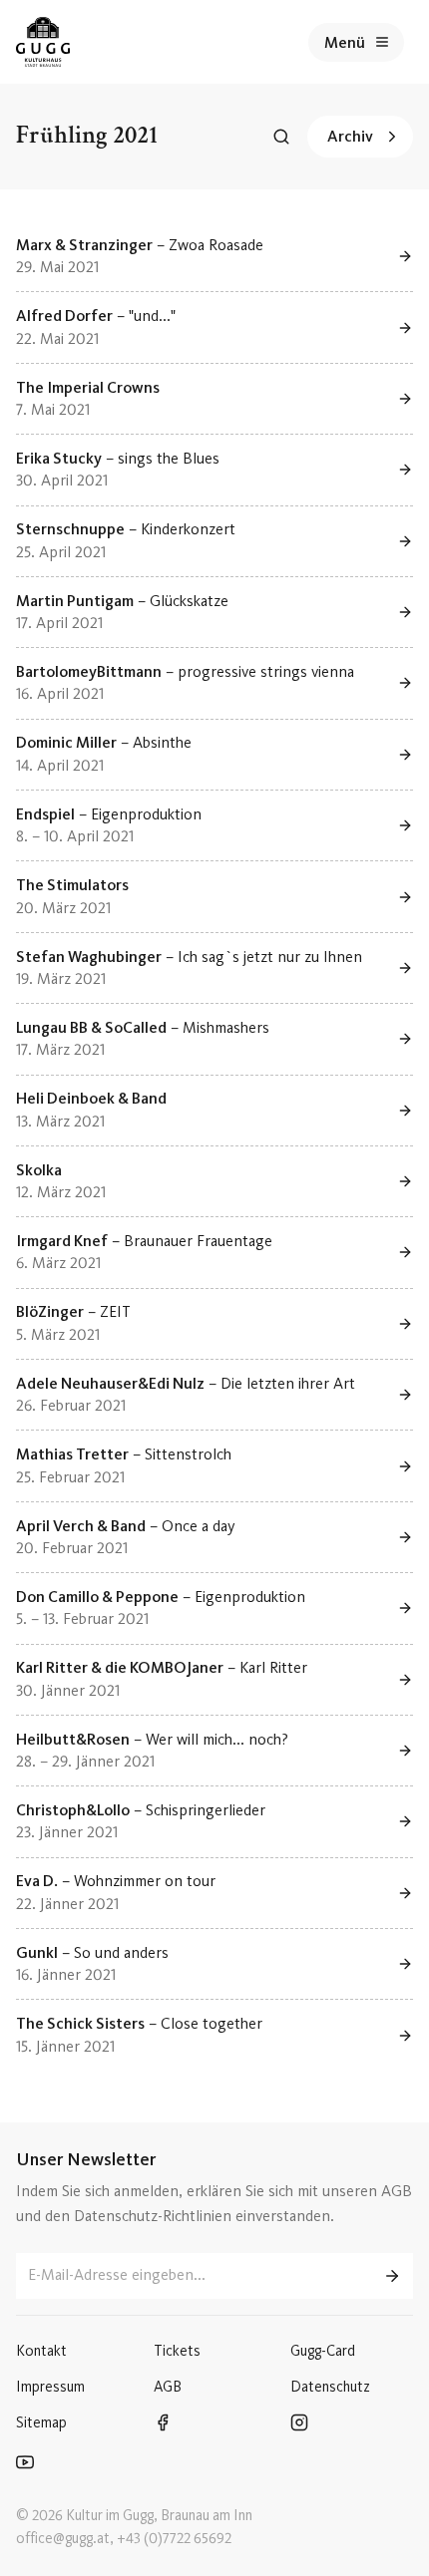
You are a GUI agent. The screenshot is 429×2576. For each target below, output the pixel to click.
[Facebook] (208, 2424)
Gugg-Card (323, 2351)
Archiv (350, 136)
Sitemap (41, 2422)
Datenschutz (330, 2387)
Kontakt (41, 2351)
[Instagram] (344, 2424)
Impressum (50, 2387)
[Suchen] (281, 137)
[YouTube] (70, 2464)
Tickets (177, 2351)
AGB (168, 2387)
